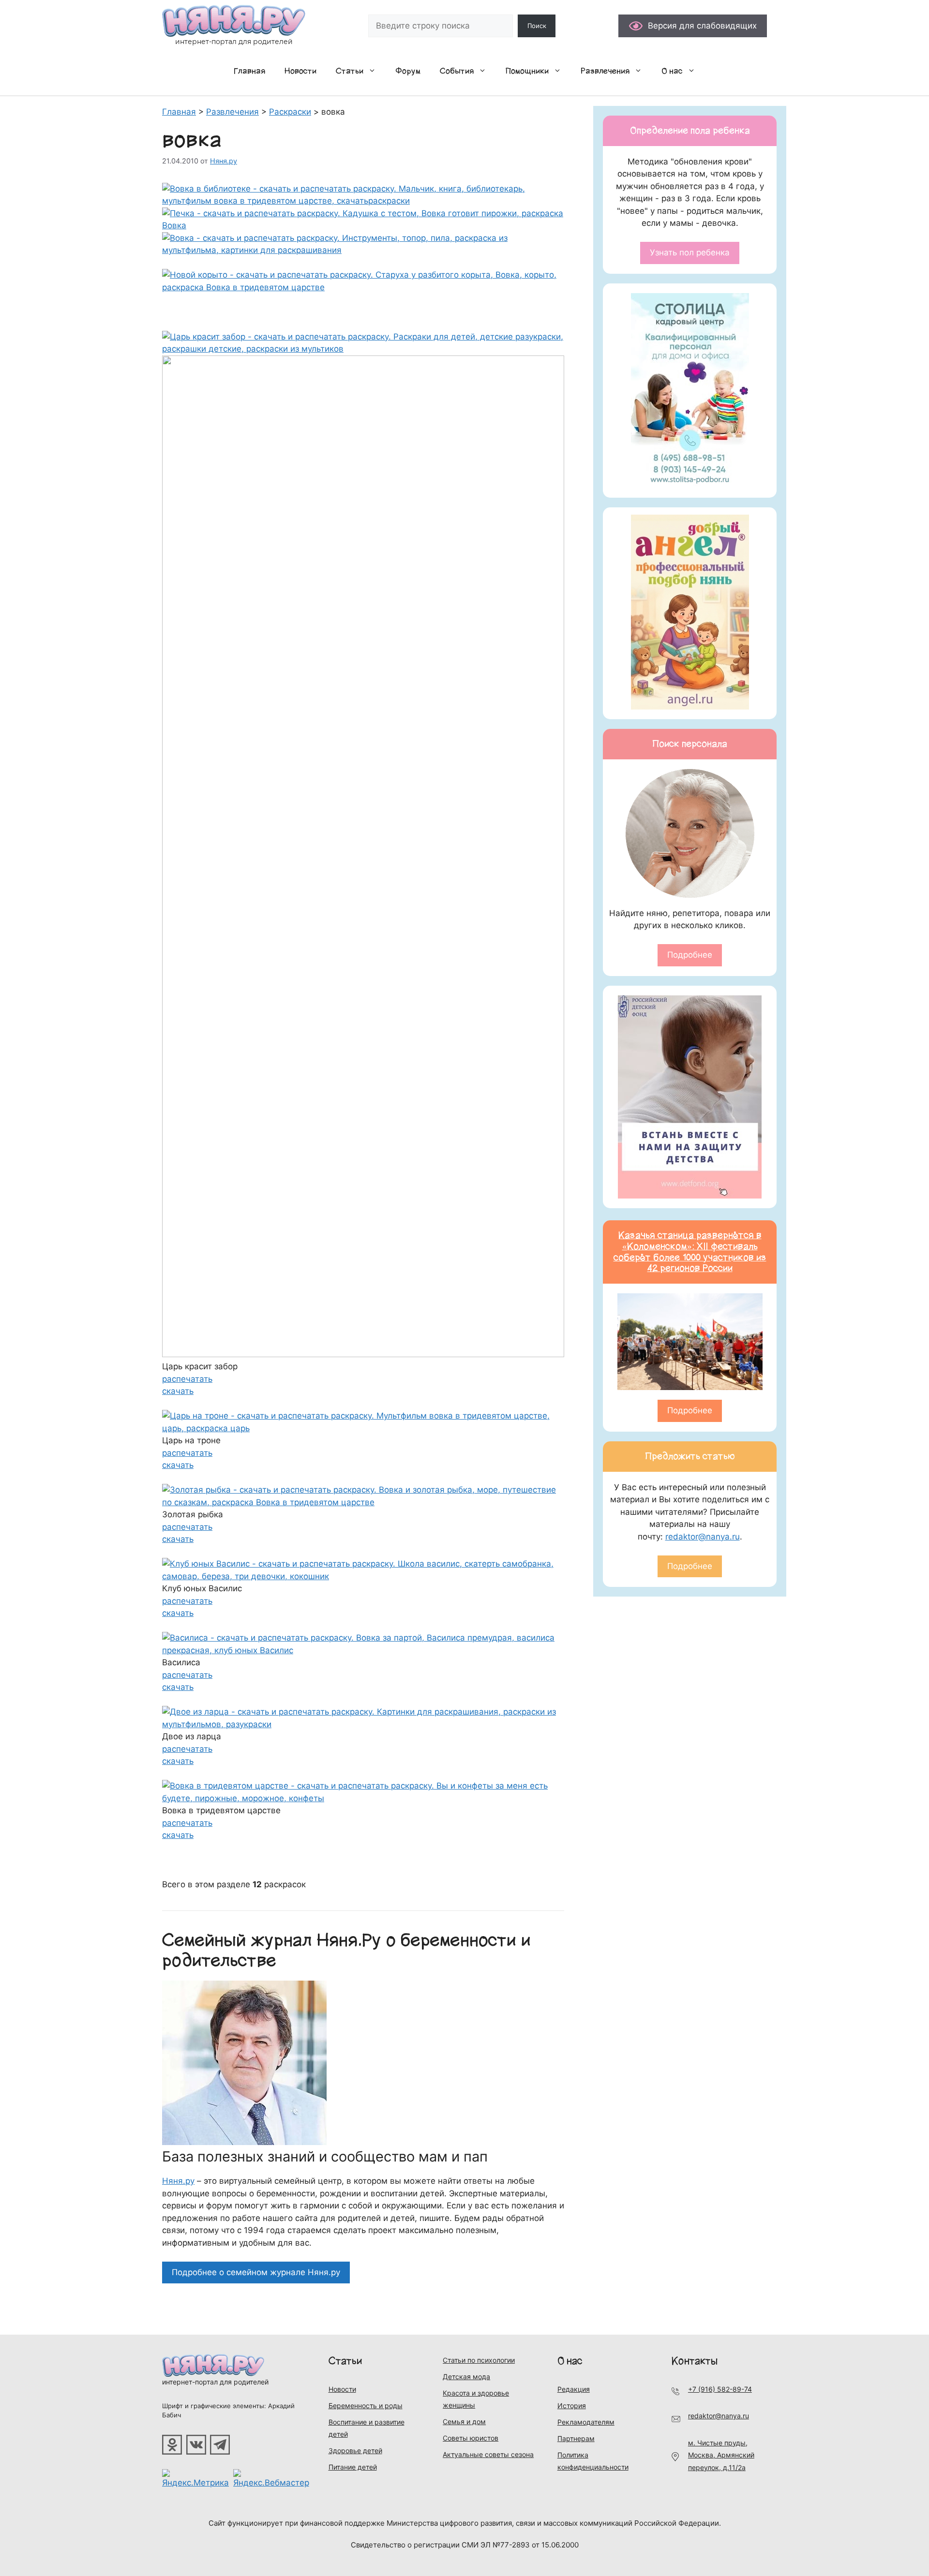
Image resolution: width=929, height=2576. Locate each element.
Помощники (527, 71)
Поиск (537, 26)
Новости (300, 71)
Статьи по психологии (479, 2360)
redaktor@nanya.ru (703, 1537)
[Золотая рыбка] (363, 1502)
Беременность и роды (366, 2406)
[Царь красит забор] (363, 349)
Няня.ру (178, 2181)
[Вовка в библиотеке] (363, 201)
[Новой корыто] (363, 287)
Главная (249, 71)
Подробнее (690, 955)
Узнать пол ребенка (690, 252)
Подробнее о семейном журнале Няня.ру (256, 2272)
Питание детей (353, 2467)
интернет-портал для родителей (215, 2382)
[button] (375, 71)
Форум (408, 71)
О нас (672, 71)
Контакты (695, 2361)
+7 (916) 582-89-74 (720, 2389)
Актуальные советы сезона (488, 2454)
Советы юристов (471, 2438)
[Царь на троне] (363, 1428)
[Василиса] (363, 1650)
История (572, 2406)
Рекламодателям (586, 2422)
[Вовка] (363, 250)
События (457, 71)
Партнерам (576, 2438)
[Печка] (363, 225)
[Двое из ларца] (363, 1724)
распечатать (187, 1379)
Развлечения (605, 71)
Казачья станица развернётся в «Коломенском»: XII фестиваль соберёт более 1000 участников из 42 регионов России (690, 1252)
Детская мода (466, 2376)
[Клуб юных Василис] (363, 1576)
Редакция (574, 2389)
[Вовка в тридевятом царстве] (363, 1798)
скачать (178, 1391)
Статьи (350, 71)
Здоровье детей (355, 2450)
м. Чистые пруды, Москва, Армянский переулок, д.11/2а (721, 2455)
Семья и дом (464, 2421)
